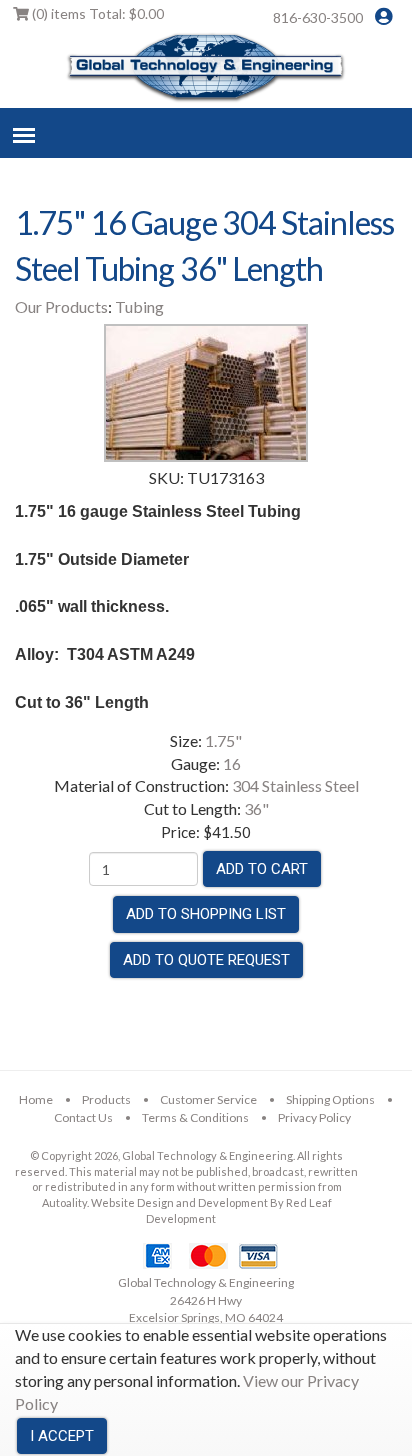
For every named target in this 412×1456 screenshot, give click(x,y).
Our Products (61, 306)
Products (106, 1099)
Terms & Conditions (195, 1117)
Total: (98, 13)
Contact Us (83, 1117)
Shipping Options (330, 1099)
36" (256, 808)
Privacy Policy (314, 1117)
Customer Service (208, 1099)
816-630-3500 (318, 17)
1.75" (223, 740)
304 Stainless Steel (295, 785)
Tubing (139, 306)
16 (232, 763)
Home (36, 1099)
